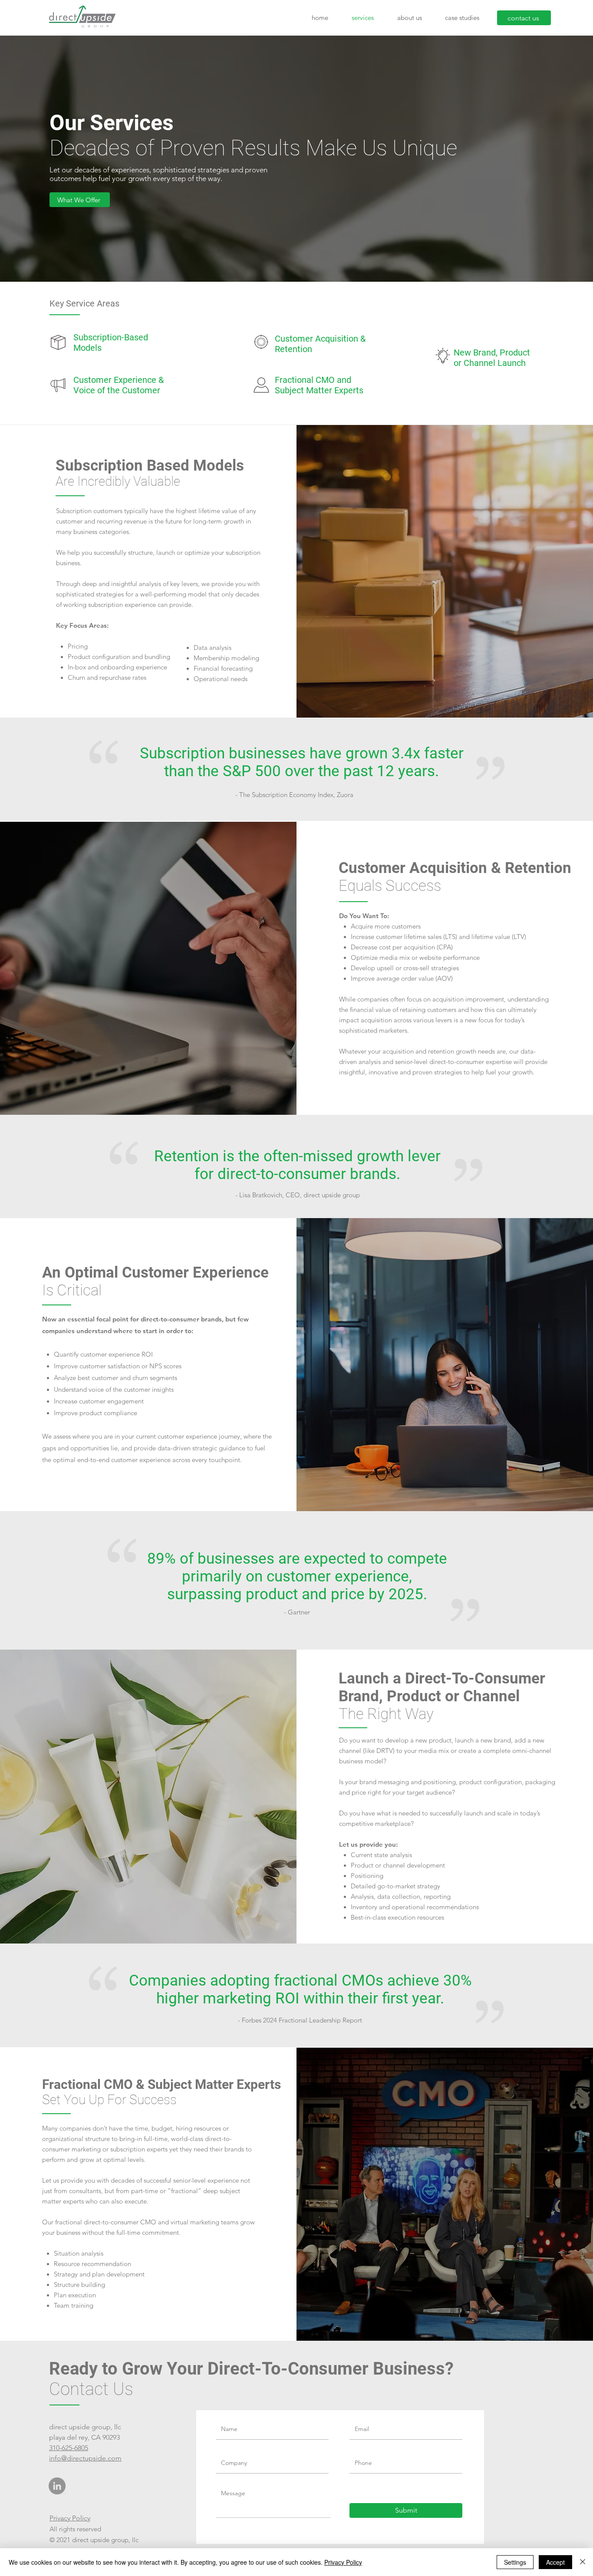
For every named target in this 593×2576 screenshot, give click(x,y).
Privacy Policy (70, 2518)
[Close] (583, 2562)
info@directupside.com (85, 2458)
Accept (555, 2562)
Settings (515, 2562)
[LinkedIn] (57, 2486)
